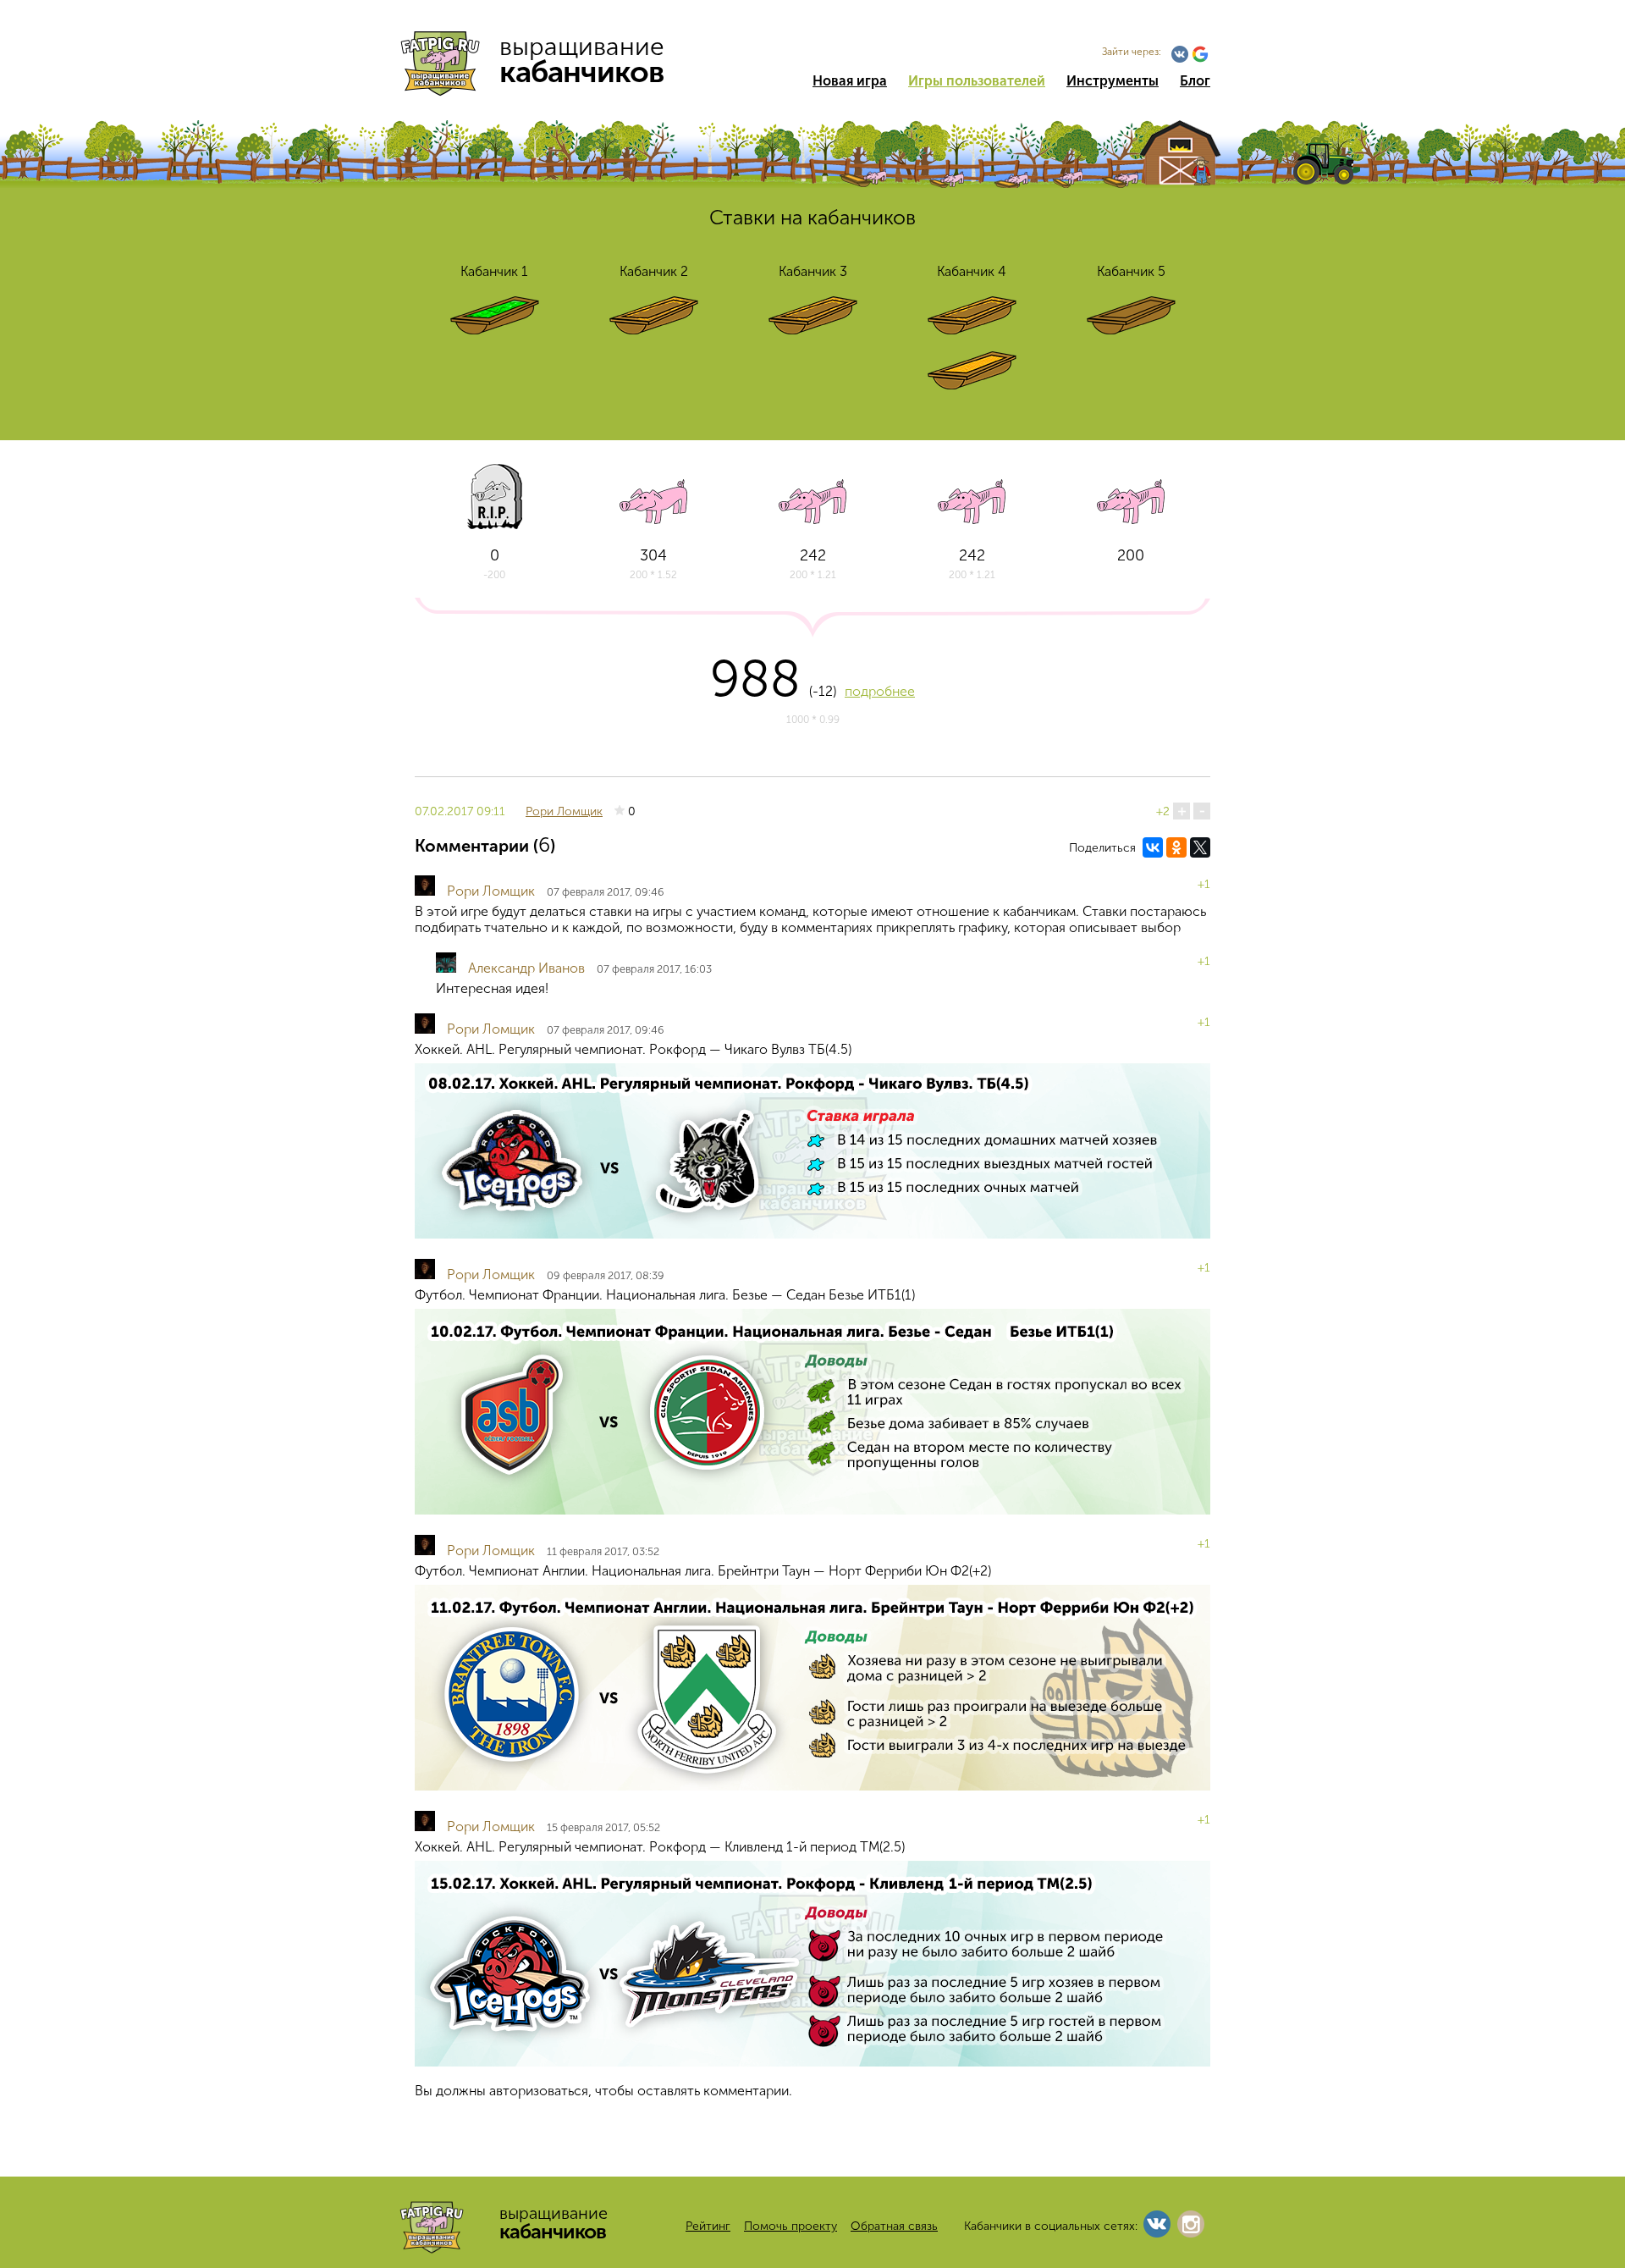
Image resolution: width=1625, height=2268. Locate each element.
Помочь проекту (790, 2226)
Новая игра (850, 81)
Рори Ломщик (564, 811)
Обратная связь (894, 2226)
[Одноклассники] (1176, 847)
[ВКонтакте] (1153, 847)
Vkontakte (1180, 54)
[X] (1200, 847)
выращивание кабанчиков (540, 59)
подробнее (880, 691)
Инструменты (1113, 81)
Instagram (1191, 2224)
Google (1200, 54)
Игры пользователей (977, 81)
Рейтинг (708, 2226)
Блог (1195, 81)
